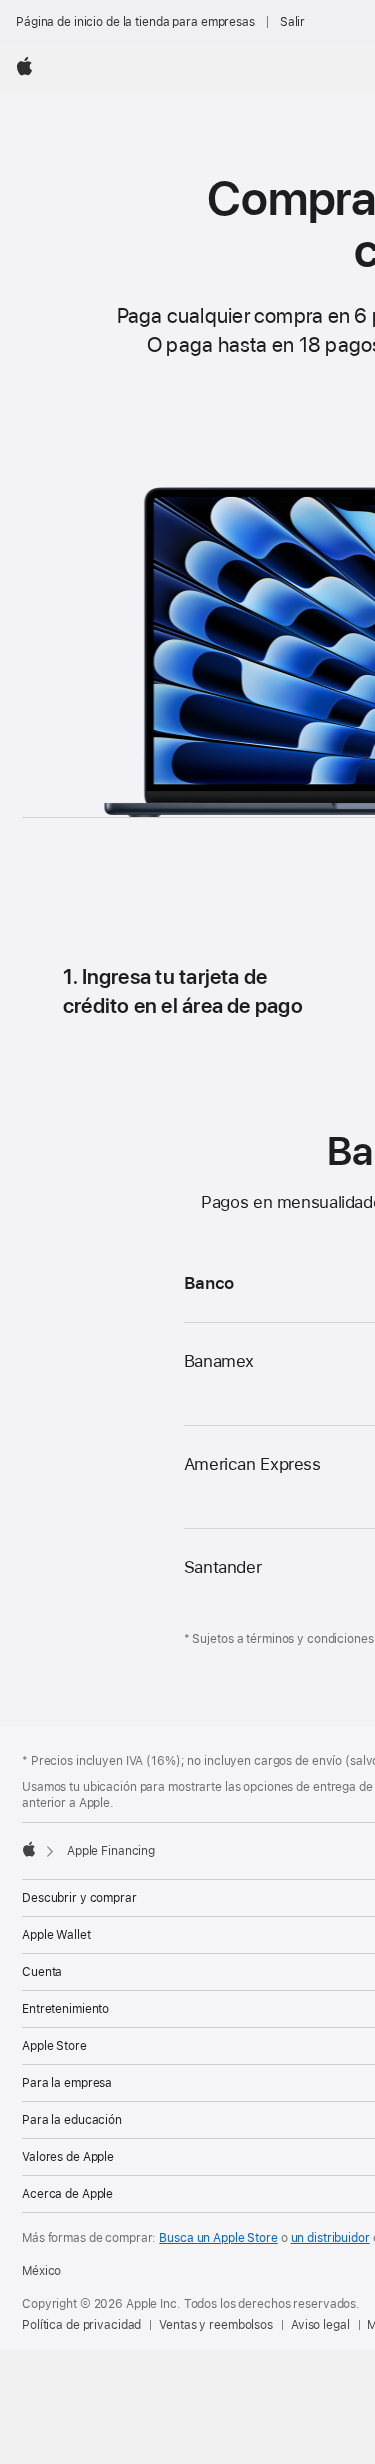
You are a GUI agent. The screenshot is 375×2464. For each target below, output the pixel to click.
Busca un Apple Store (218, 2238)
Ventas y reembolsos (216, 2325)
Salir (292, 22)
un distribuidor (330, 2238)
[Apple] (29, 1849)
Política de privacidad (81, 2325)
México (41, 2271)
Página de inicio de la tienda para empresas (135, 22)
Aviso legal (320, 2325)
